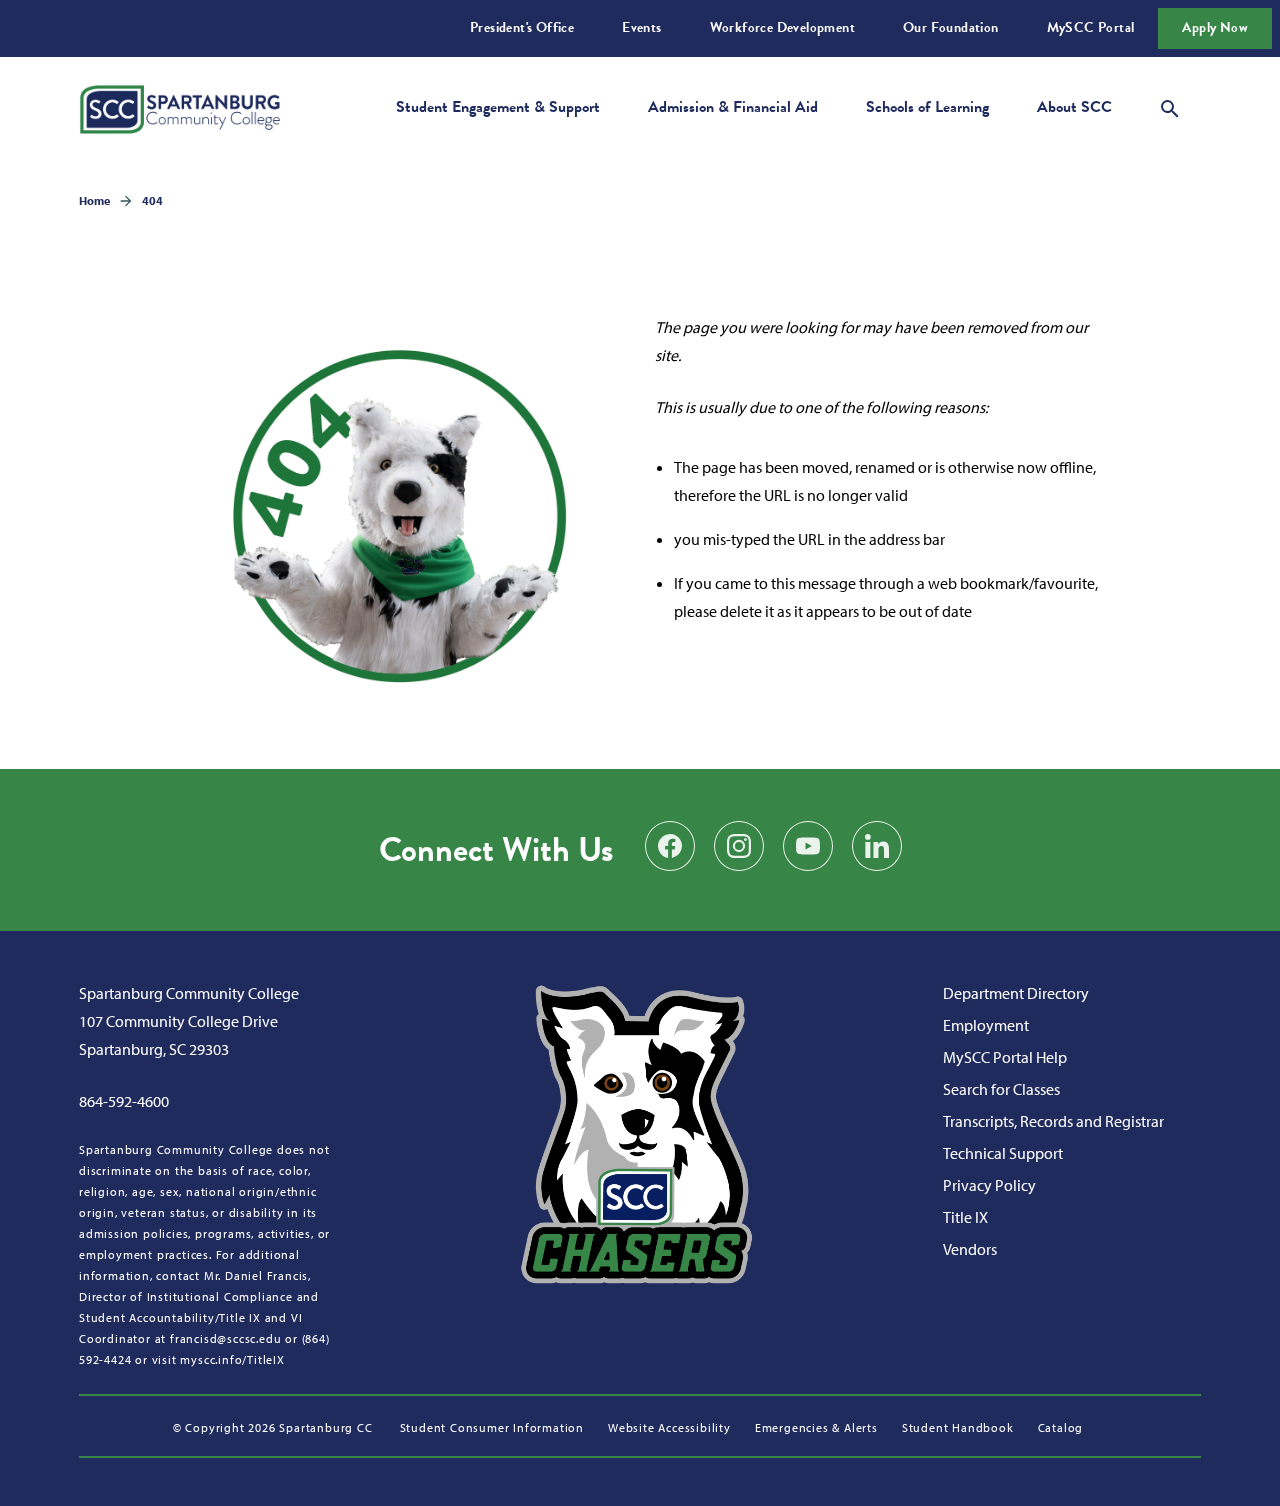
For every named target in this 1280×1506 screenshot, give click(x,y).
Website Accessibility (669, 1427)
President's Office (522, 27)
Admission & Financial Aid (733, 107)
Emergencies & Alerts (816, 1427)
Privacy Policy (989, 1185)
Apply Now (1215, 27)
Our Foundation (951, 27)
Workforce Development (782, 27)
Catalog (1061, 1427)
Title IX (965, 1217)
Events (641, 27)
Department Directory (1016, 993)
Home (94, 200)
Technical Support (1003, 1153)
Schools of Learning (927, 107)
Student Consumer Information (492, 1427)
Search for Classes (1001, 1089)
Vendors (970, 1249)
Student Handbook (958, 1427)
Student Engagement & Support (498, 107)
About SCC (1074, 107)
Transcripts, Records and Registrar (1053, 1121)
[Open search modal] (1170, 106)
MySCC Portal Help (1005, 1057)
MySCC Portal (1091, 27)
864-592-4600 (124, 1101)
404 (152, 200)
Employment (986, 1025)
